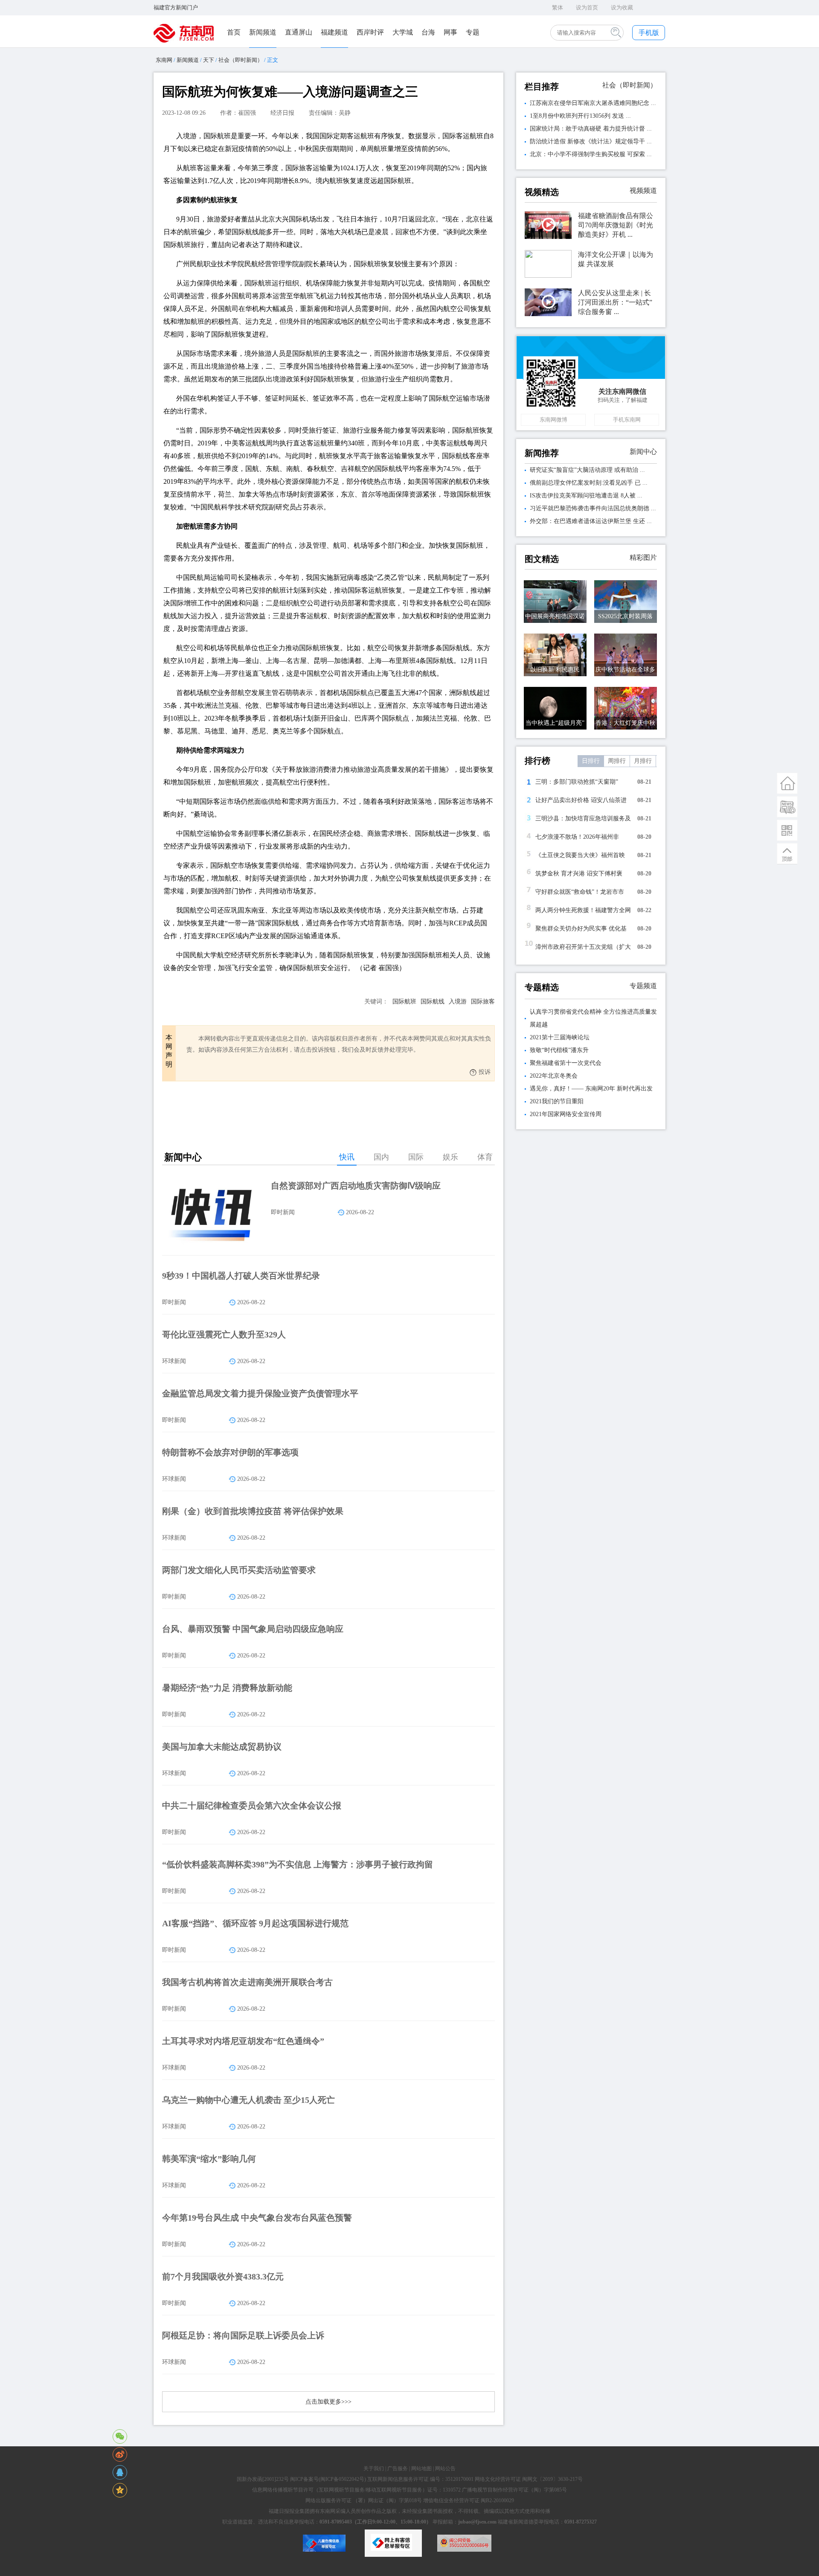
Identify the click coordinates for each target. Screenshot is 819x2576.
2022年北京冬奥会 (554, 1076)
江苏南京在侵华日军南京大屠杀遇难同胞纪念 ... (593, 103)
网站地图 (421, 2468)
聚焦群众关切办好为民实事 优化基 (581, 929)
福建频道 (334, 32)
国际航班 (404, 1002)
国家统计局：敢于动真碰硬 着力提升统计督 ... (591, 129)
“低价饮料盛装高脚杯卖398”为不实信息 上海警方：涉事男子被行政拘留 (298, 1864)
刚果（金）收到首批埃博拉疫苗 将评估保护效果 (253, 1511)
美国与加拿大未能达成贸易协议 (222, 1747)
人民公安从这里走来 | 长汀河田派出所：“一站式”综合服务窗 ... (615, 302)
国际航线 (433, 1002)
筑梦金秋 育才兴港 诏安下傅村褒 (579, 874)
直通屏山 (299, 32)
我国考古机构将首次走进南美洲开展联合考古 (247, 1982)
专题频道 (643, 986)
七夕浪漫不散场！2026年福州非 (577, 837)
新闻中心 (643, 452)
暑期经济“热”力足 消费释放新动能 (227, 1688)
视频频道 (643, 190)
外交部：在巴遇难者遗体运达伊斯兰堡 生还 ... (591, 521)
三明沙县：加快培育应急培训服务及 (583, 818)
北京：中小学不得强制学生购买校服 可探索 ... (591, 154)
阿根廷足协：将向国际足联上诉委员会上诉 (243, 2335)
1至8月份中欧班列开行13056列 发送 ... (580, 116)
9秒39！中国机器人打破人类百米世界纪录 (241, 1276)
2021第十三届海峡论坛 (560, 1037)
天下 (209, 60)
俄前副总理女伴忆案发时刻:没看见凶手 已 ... (589, 483)
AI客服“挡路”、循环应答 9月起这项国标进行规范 (255, 1923)
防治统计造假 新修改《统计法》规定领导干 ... (591, 141)
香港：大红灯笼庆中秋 (625, 723)
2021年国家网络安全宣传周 (566, 1114)
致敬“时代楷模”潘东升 (559, 1050)
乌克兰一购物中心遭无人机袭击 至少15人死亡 (248, 2100)
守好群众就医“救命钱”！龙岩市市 (580, 892)
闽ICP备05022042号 (342, 2479)
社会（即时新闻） (241, 60)
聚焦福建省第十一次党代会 (566, 1063)
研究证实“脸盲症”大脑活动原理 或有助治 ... (587, 470)
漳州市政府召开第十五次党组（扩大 (583, 947)
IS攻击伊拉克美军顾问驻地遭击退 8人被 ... (586, 496)
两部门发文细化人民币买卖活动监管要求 (239, 1570)
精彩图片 (643, 557)
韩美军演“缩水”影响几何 (209, 2159)
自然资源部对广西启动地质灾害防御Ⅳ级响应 (356, 1186)
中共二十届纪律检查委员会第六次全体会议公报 (252, 1806)
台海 (428, 32)
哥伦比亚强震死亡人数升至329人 (224, 1335)
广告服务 (398, 2468)
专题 (473, 32)
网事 (450, 32)
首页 (234, 32)
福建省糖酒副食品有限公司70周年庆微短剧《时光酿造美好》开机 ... (616, 225)
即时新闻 (283, 1212)
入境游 (458, 1002)
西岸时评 (370, 32)
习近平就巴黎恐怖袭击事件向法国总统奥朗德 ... (593, 508)
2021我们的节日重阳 (557, 1101)
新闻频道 (263, 32)
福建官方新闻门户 (176, 7)
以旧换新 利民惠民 (555, 670)
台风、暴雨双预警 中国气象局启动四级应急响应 (253, 1629)
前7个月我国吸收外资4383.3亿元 (223, 2277)
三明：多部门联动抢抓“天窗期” (577, 782)
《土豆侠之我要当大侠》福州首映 (580, 855)
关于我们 (374, 2468)
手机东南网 (627, 420)
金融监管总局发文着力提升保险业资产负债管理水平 (260, 1393)
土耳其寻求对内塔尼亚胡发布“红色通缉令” (243, 2041)
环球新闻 (174, 1361)
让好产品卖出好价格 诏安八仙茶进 (581, 800)
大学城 (403, 32)
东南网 (164, 60)
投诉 (485, 1072)
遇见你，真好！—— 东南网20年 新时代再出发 (591, 1089)
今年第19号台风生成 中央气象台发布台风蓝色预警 (257, 2218)
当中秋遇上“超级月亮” (555, 723)
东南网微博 (553, 420)
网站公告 (445, 2468)
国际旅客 (483, 1002)
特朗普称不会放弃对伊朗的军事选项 (230, 1452)
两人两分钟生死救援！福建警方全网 (583, 910)
